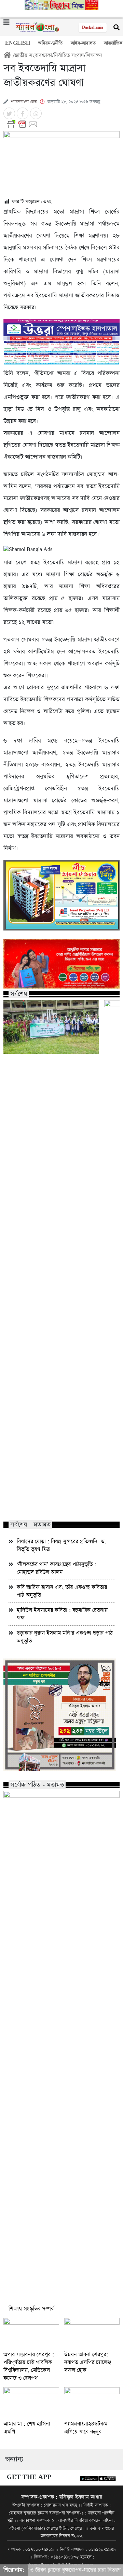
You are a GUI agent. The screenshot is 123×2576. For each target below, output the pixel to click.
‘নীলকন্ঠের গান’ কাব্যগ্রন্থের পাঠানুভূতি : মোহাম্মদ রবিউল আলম (56, 1568)
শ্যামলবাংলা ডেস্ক (24, 102)
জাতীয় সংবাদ (28, 55)
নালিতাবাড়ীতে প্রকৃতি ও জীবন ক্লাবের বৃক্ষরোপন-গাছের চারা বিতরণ (46, 1501)
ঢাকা (48, 55)
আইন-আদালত (83, 43)
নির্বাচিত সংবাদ (69, 55)
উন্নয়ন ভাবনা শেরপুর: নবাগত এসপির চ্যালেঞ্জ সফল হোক (88, 2362)
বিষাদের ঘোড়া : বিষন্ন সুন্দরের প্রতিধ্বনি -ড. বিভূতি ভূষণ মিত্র (61, 1545)
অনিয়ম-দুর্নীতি (50, 43)
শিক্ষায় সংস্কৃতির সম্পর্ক (32, 2309)
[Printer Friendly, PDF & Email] (61, 124)
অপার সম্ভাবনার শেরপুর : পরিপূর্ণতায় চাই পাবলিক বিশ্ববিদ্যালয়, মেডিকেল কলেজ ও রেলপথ (29, 2366)
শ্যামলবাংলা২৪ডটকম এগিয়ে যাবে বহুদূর (86, 2428)
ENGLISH (18, 43)
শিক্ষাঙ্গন (94, 55)
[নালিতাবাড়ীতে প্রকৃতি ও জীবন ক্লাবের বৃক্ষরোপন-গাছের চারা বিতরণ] (51, 1027)
